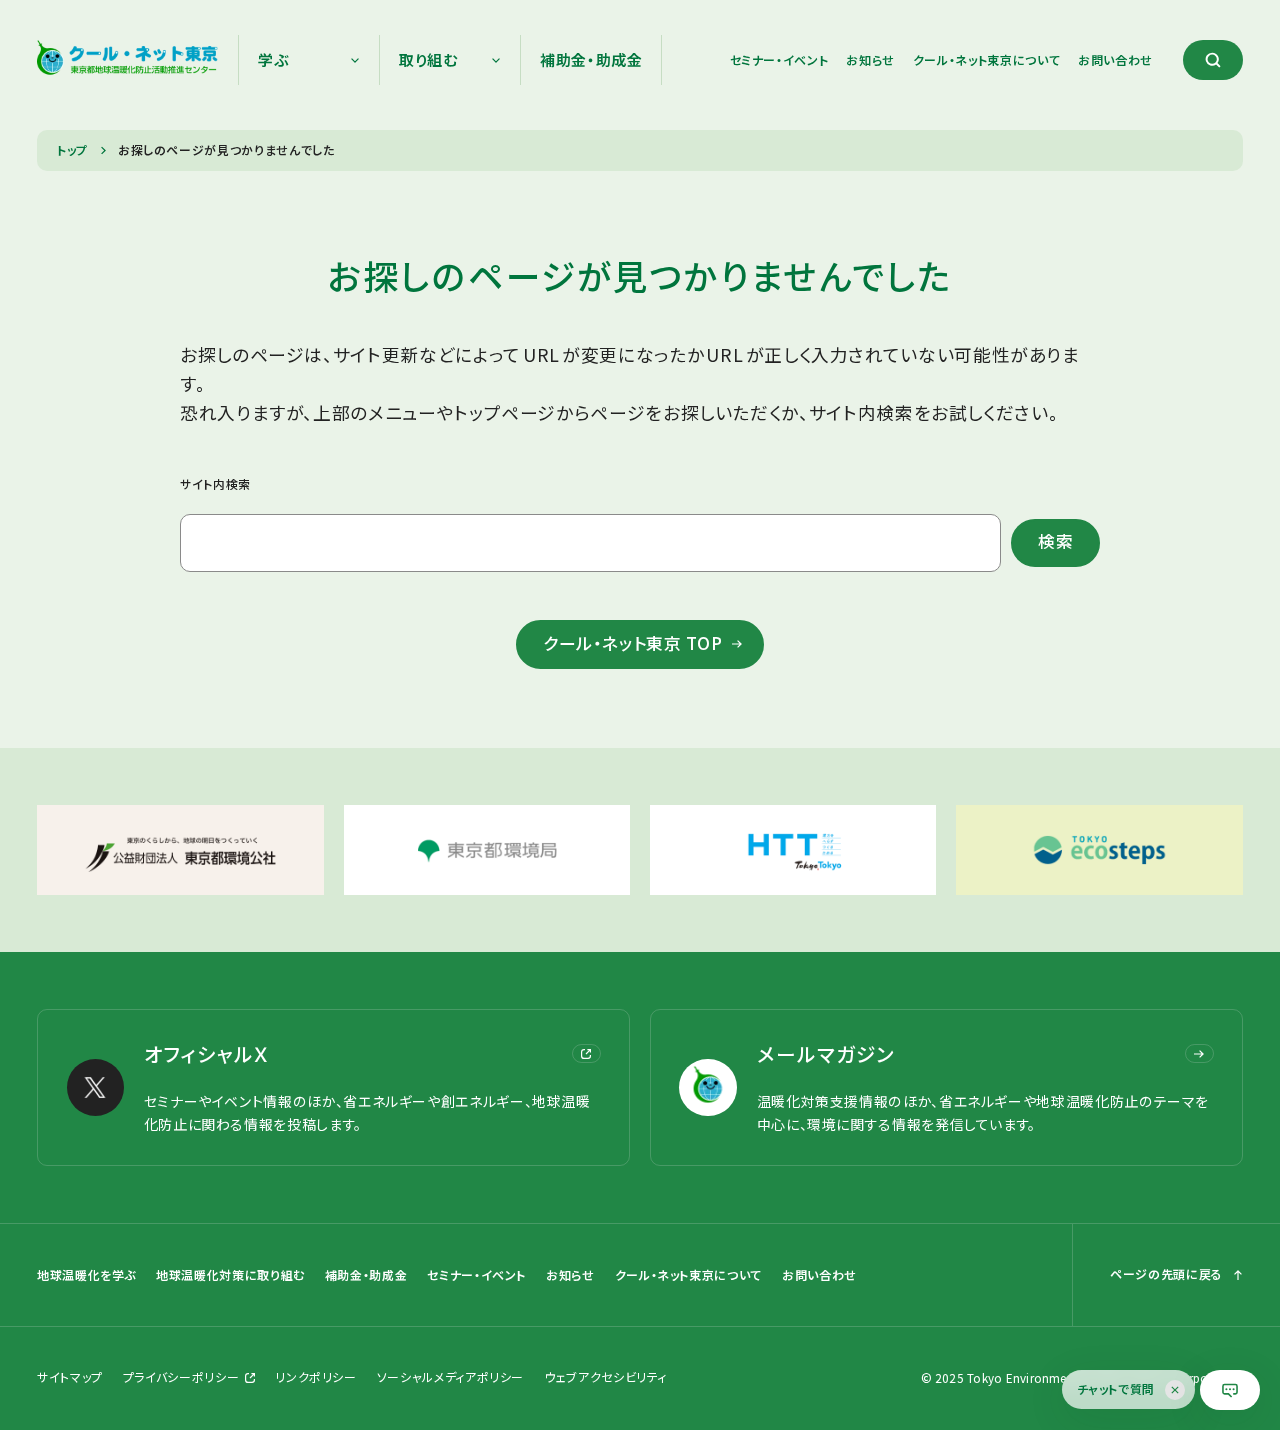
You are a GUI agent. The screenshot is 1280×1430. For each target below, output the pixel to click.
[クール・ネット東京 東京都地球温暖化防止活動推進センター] (127, 60)
